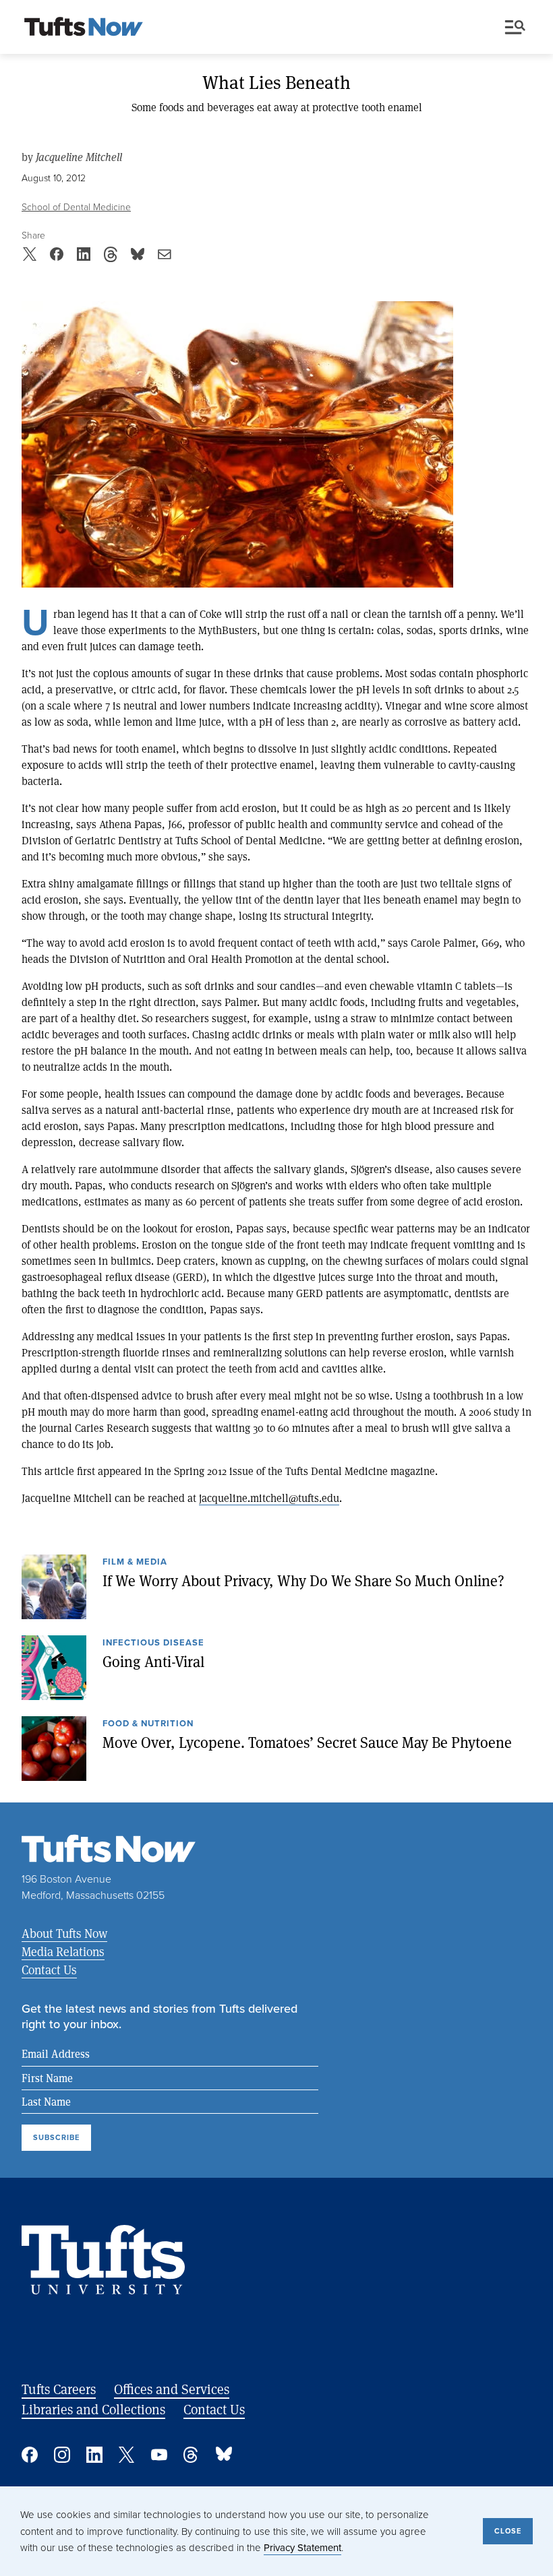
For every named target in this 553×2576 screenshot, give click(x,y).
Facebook (30, 2455)
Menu (518, 28)
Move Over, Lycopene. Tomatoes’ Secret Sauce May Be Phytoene (307, 1742)
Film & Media (135, 1563)
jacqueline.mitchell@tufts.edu (269, 1498)
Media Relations (63, 1951)
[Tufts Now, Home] (84, 28)
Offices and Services (172, 2389)
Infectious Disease (153, 1643)
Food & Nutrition (148, 1724)
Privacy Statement (302, 2547)
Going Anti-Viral (153, 1661)
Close (508, 2531)
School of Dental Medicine (76, 207)
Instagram (62, 2455)
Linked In (94, 2455)
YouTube (159, 2455)
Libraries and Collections (93, 2409)
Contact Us (49, 1970)
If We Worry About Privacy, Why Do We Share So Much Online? (303, 1580)
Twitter (127, 2455)
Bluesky (224, 2455)
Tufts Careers (59, 2389)
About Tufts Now (64, 1933)
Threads (192, 2455)
